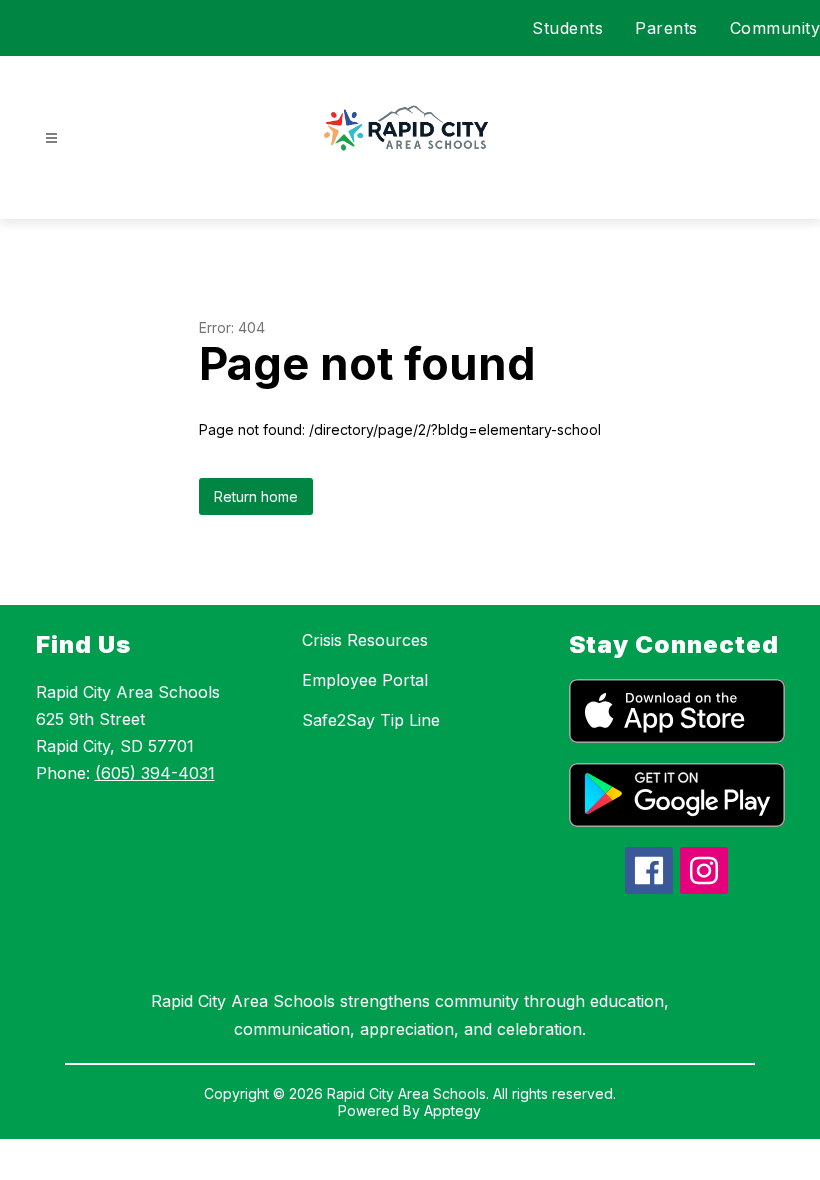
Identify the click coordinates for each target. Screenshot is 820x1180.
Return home (256, 496)
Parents (666, 28)
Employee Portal (365, 680)
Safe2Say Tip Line (371, 720)
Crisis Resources (365, 640)
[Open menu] (51, 138)
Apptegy (452, 1110)
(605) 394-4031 (155, 773)
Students (567, 28)
